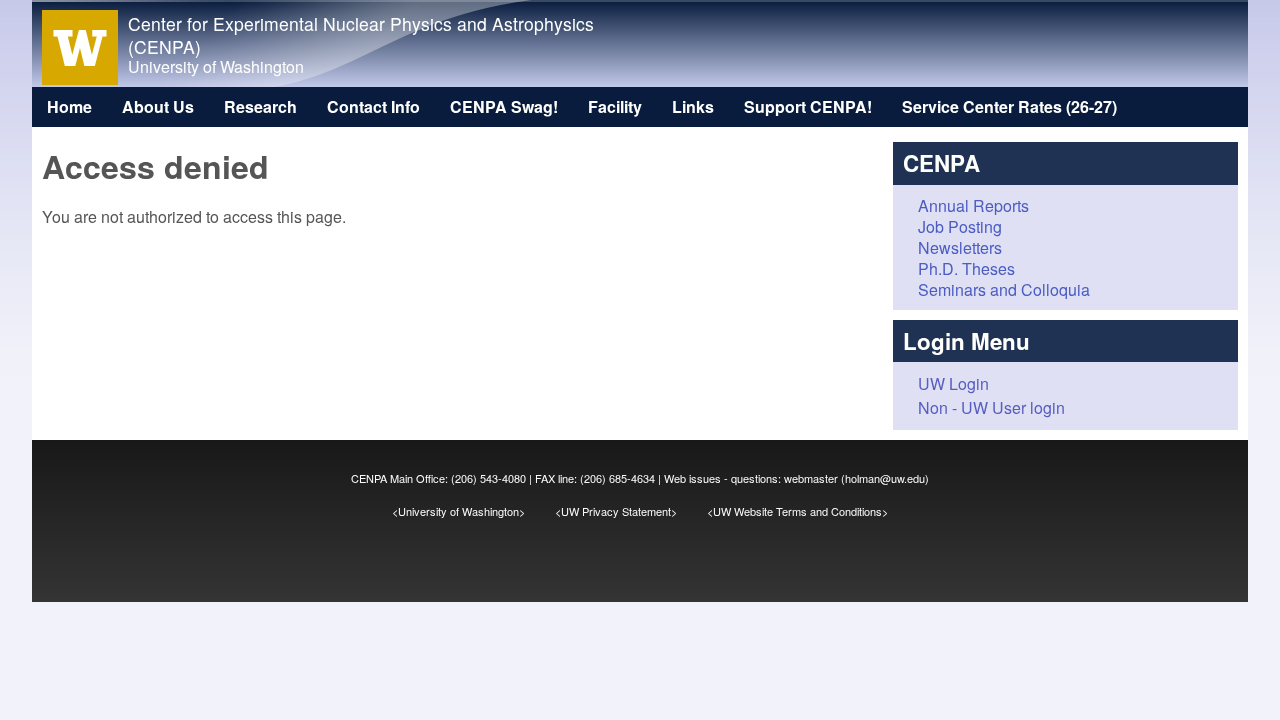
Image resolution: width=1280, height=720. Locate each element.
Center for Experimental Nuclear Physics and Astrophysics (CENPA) (361, 35)
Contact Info (373, 106)
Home (69, 106)
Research (260, 106)
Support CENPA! (808, 106)
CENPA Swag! (504, 106)
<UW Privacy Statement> (631, 511)
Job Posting (960, 226)
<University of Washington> (473, 511)
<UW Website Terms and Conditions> (797, 511)
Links (693, 106)
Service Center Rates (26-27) (1009, 106)
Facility (615, 106)
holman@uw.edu (885, 478)
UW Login (953, 383)
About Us (158, 106)
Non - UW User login (991, 407)
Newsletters (960, 247)
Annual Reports (973, 205)
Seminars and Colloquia (1004, 289)
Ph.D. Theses (966, 268)
